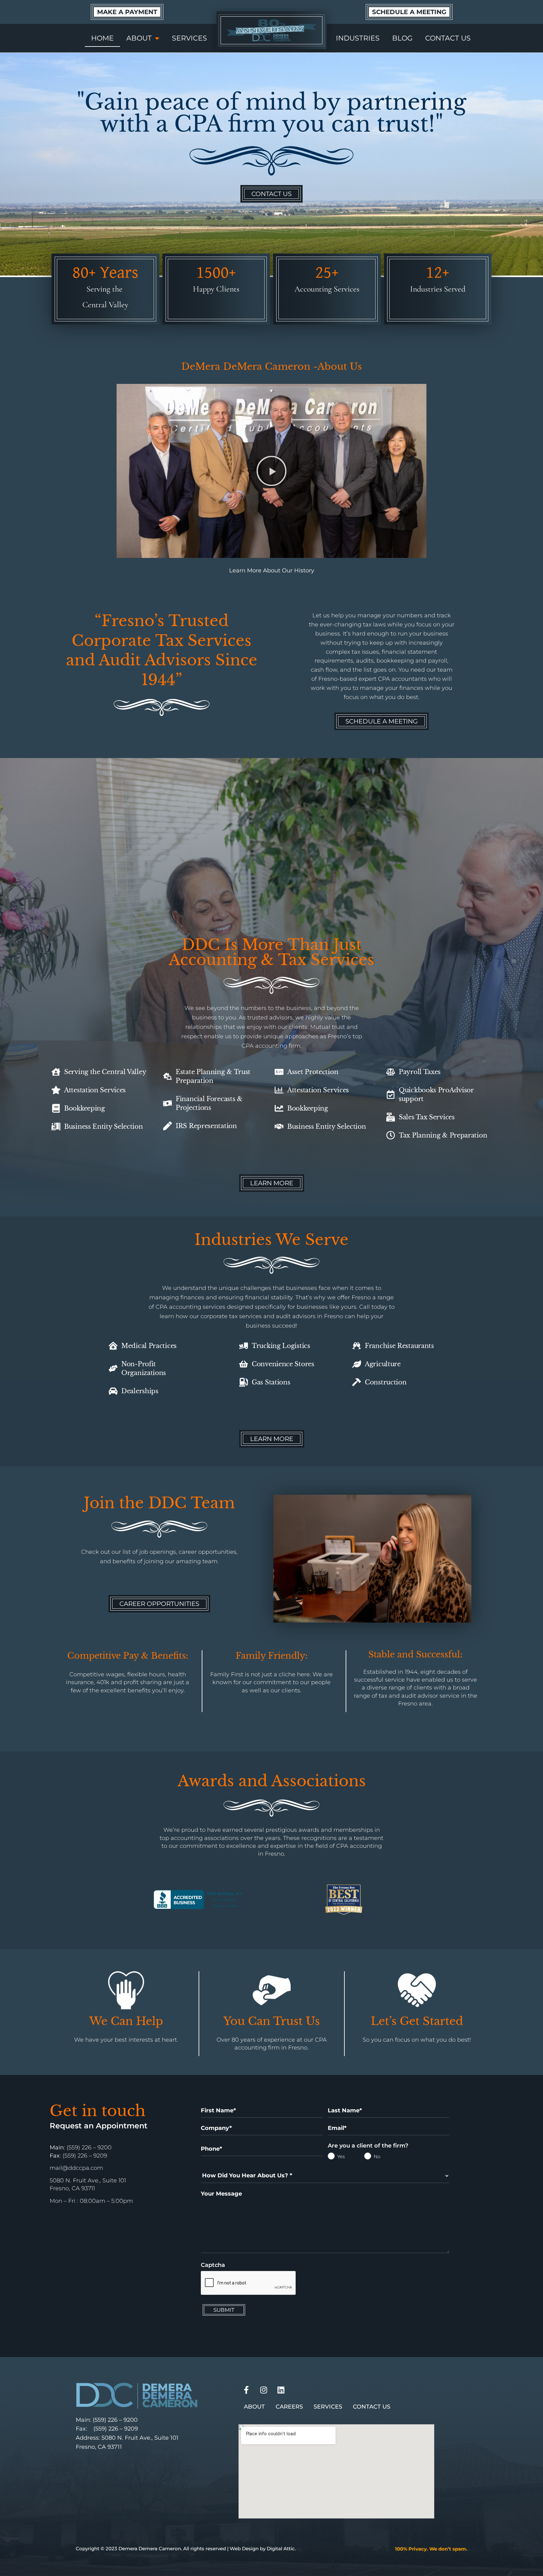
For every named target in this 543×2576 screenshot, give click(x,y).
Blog (402, 38)
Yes (332, 2157)
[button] (271, 471)
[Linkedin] (281, 2390)
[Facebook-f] (246, 2390)
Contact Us (448, 38)
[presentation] (249, 2283)
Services (189, 38)
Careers (289, 2407)
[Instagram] (264, 2390)
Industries (358, 38)
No (369, 2157)
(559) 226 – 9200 (115, 2420)
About (139, 38)
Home (102, 38)
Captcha (213, 2265)
